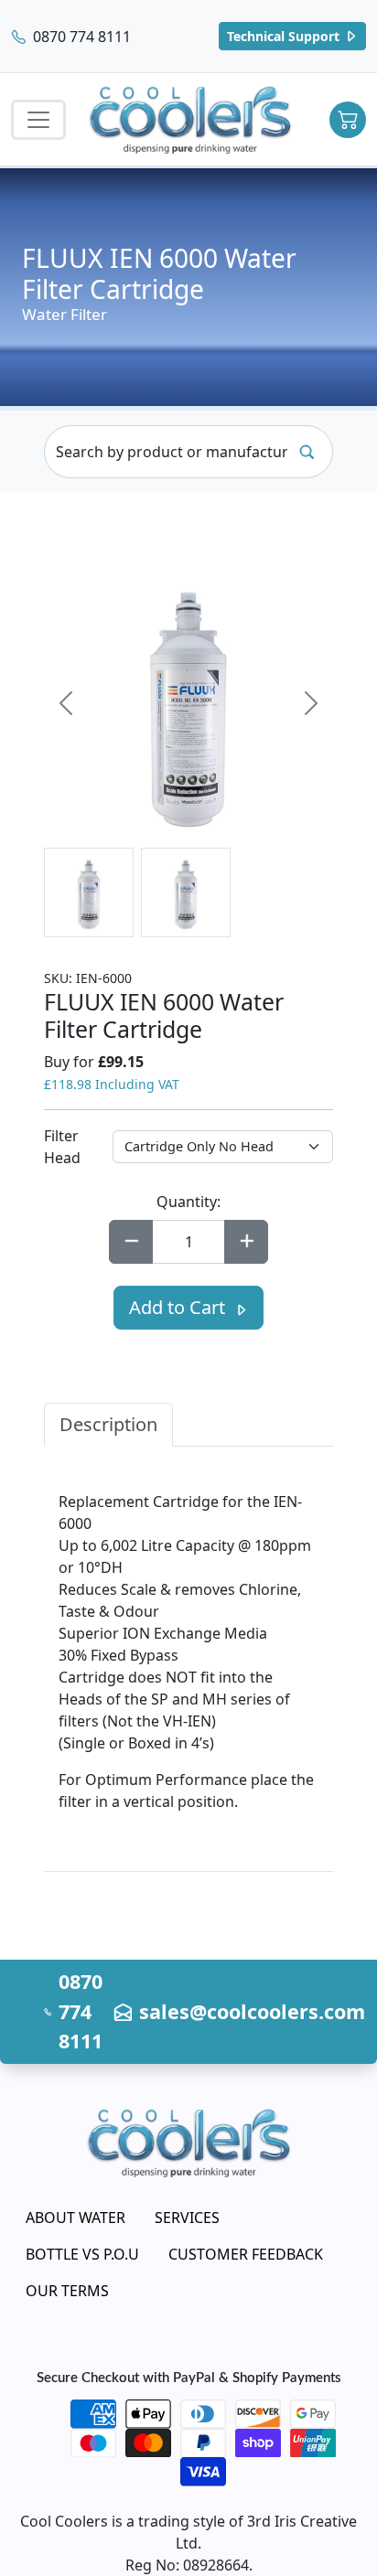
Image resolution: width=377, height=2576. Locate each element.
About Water (75, 2218)
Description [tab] (108, 1424)
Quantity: (188, 1202)
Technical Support (285, 36)
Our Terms (67, 2291)
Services (187, 2218)
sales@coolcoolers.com (252, 2011)
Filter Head (62, 1147)
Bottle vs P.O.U (82, 2254)
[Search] (307, 452)
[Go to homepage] (190, 119)
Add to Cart (179, 1307)
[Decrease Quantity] (131, 1242)
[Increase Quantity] (246, 1242)
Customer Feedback (246, 2254)
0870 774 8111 (80, 37)
